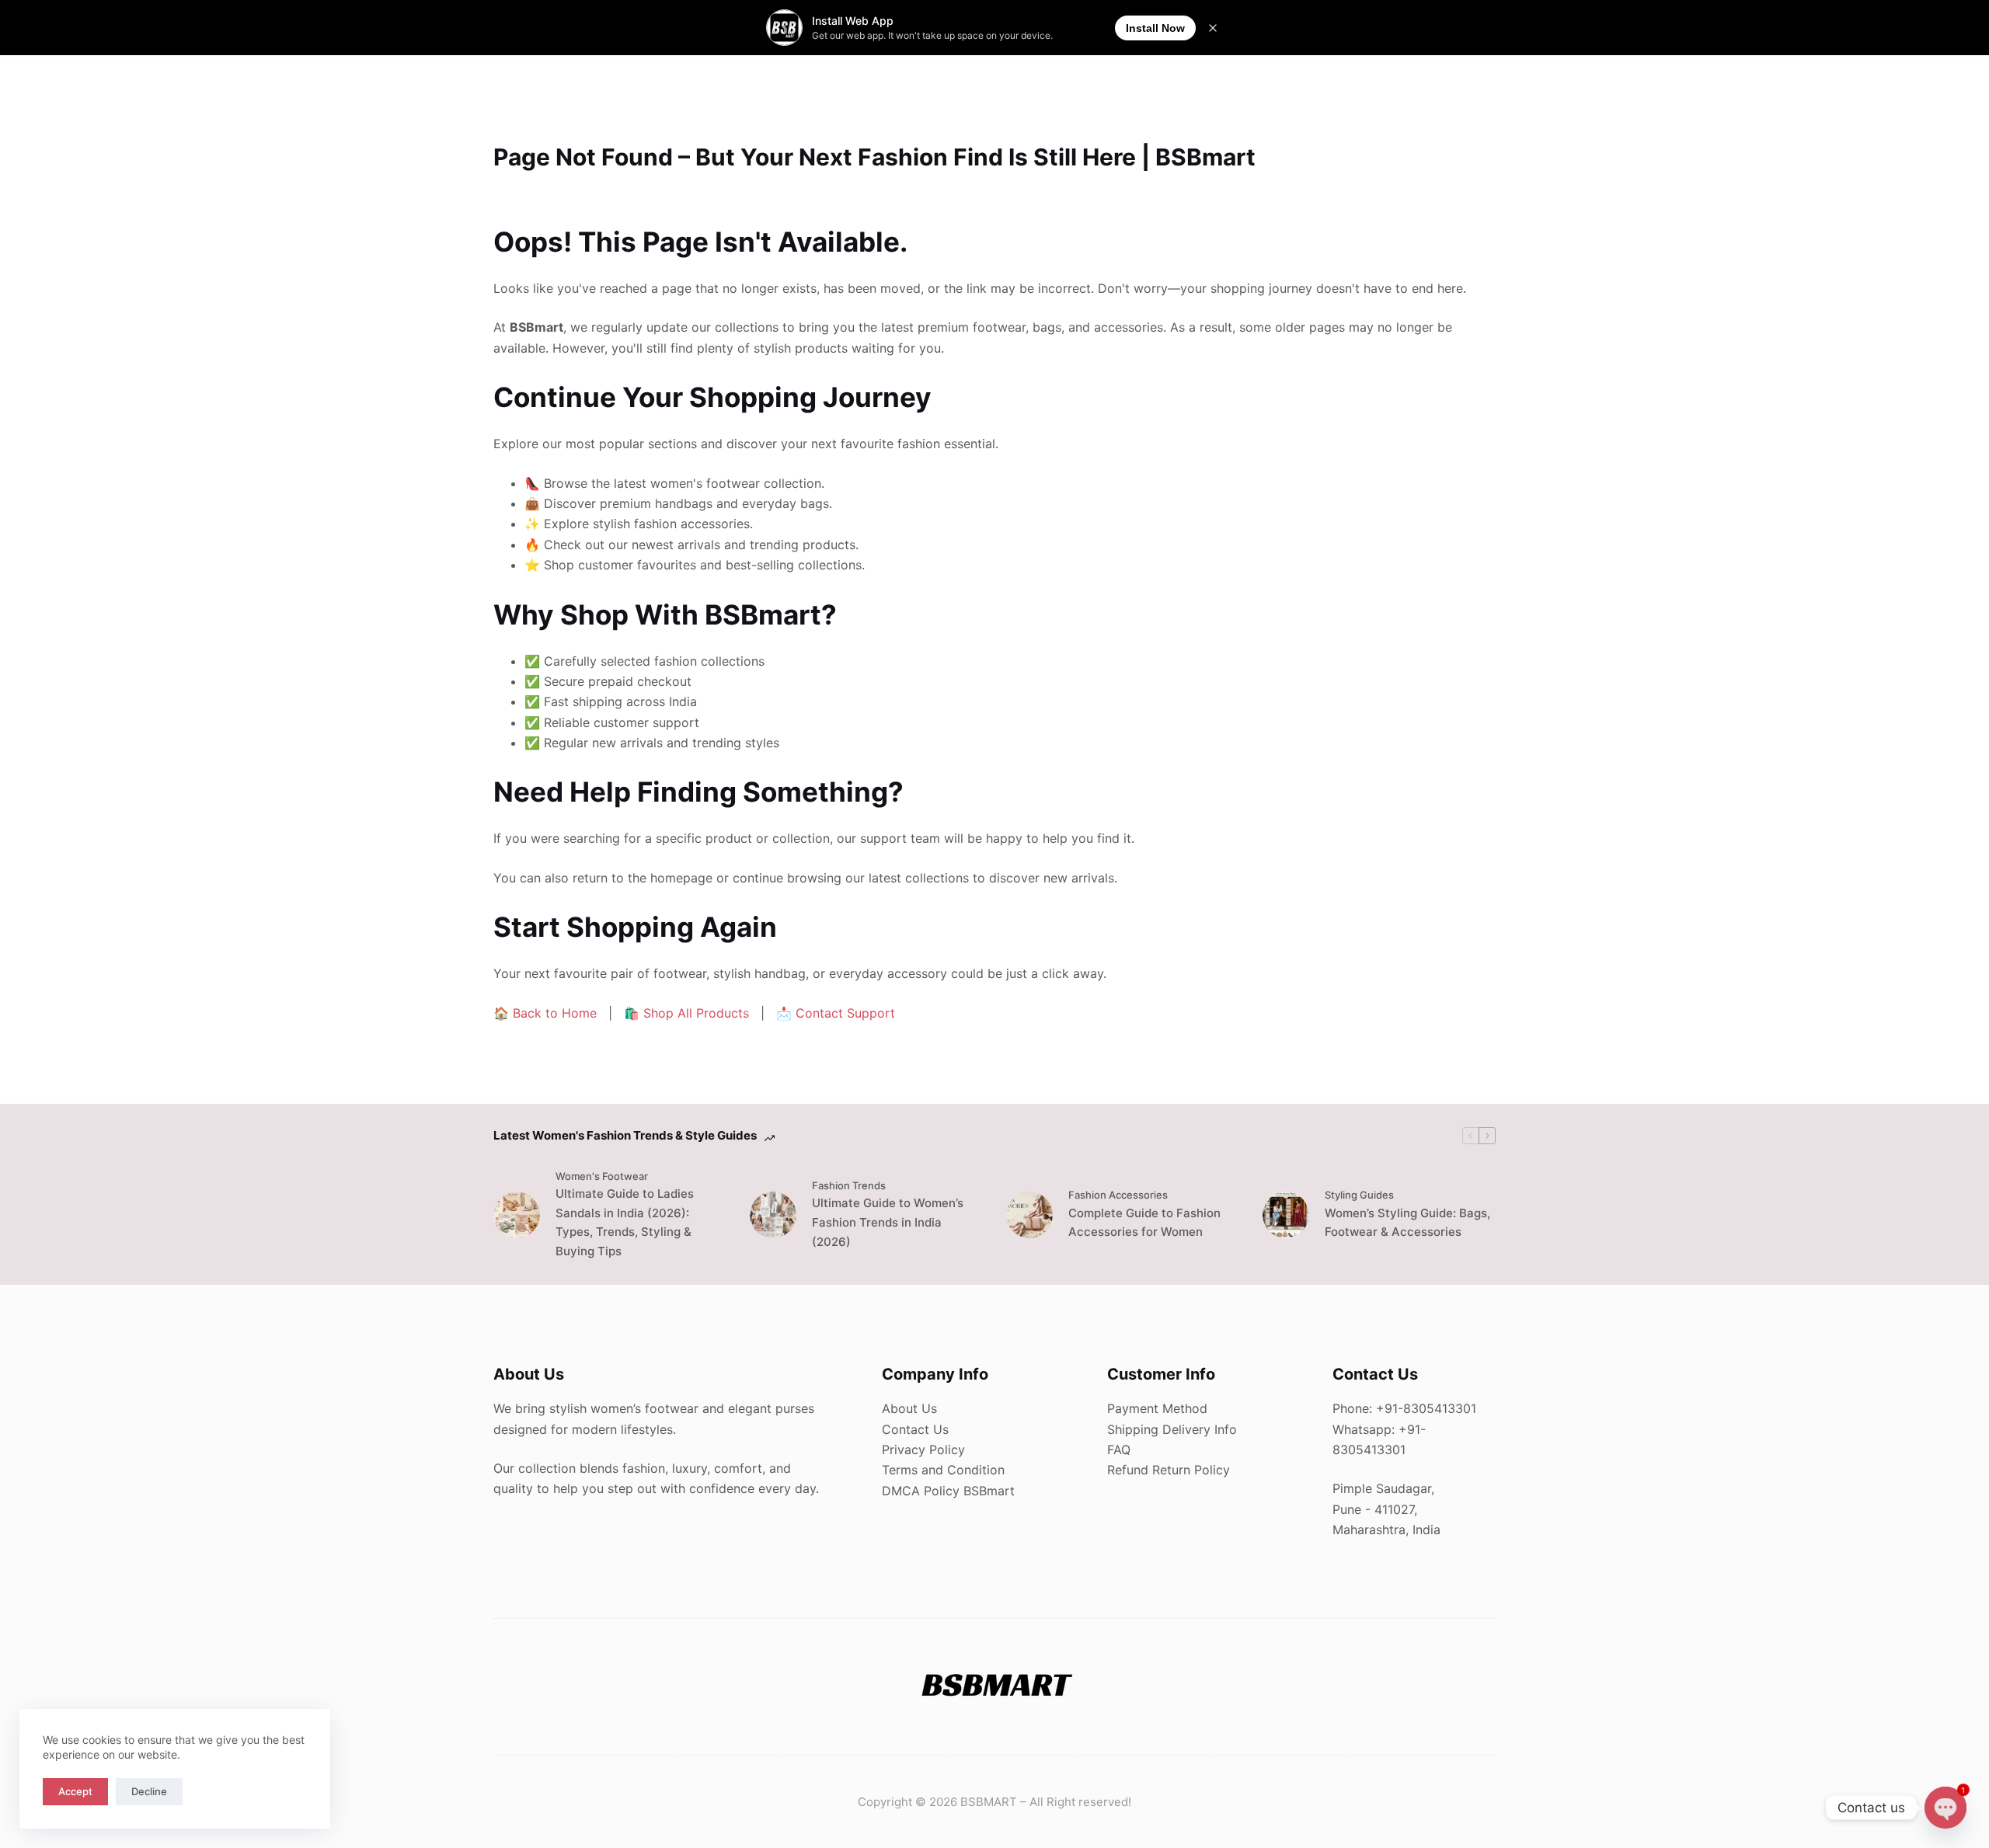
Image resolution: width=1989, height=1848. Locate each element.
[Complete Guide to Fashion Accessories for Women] (1029, 1215)
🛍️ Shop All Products (686, 1013)
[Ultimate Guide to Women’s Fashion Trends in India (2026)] (773, 1215)
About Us (909, 1408)
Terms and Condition (943, 1470)
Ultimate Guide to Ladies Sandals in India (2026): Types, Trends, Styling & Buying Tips (625, 1222)
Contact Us (915, 1429)
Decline (149, 1791)
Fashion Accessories (1118, 1195)
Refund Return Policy (1169, 1470)
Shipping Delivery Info (1172, 1429)
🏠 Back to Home (545, 1013)
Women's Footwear (602, 1176)
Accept (75, 1791)
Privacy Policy (923, 1450)
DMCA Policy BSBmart (948, 1491)
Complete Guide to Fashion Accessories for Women (1144, 1223)
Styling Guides (1359, 1195)
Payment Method (1157, 1408)
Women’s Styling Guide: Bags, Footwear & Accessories (1407, 1223)
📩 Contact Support (836, 1013)
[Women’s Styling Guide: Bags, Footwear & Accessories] (1286, 1215)
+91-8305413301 (1426, 1408)
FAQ (1119, 1450)
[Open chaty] (1945, 1808)
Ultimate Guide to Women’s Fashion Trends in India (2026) (888, 1222)
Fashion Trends (849, 1185)
